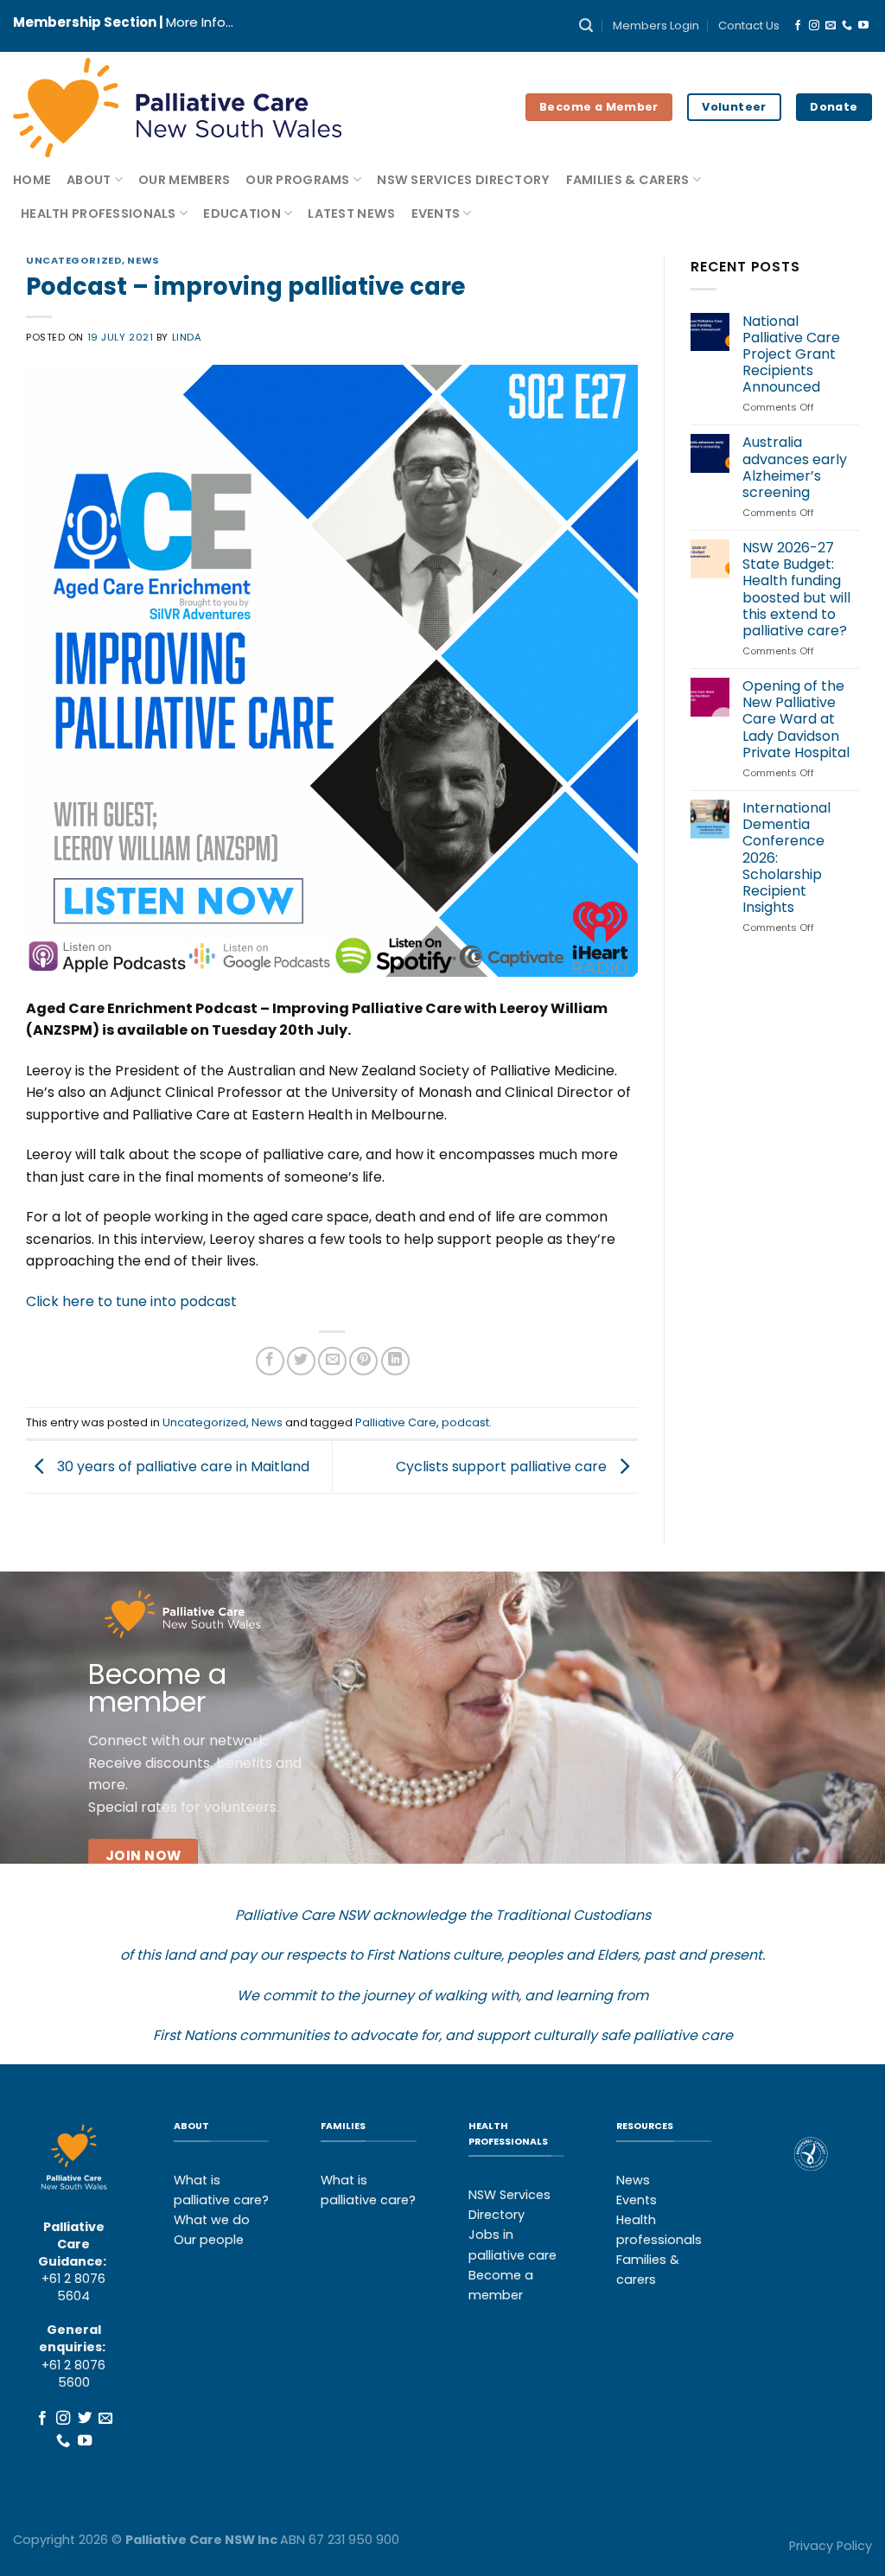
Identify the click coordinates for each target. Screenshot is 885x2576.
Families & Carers (628, 180)
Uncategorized (74, 260)
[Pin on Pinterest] (363, 1361)
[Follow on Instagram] (814, 26)
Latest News (351, 214)
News (143, 260)
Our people (209, 2240)
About (89, 180)
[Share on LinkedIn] (395, 1361)
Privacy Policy (831, 2546)
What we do (212, 2220)
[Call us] (847, 26)
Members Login (656, 26)
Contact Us (749, 26)
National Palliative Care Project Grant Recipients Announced (791, 354)
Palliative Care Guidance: (72, 2244)
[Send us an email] (831, 26)
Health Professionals (99, 214)
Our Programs (297, 180)
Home (32, 180)
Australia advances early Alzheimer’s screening (795, 467)
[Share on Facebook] (270, 1361)
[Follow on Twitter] (84, 2419)
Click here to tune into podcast (131, 1301)
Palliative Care (396, 1422)
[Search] (586, 26)
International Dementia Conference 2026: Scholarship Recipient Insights (786, 858)
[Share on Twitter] (301, 1361)
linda (187, 337)
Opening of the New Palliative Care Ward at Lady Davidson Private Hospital (796, 719)
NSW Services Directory (463, 180)
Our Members (184, 180)
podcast (465, 1422)
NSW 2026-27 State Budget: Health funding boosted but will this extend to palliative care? (796, 589)
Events (436, 214)
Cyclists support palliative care (503, 1467)
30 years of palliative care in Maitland (181, 1467)
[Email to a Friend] (332, 1361)
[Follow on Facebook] (798, 26)
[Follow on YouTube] (863, 26)
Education (242, 214)
